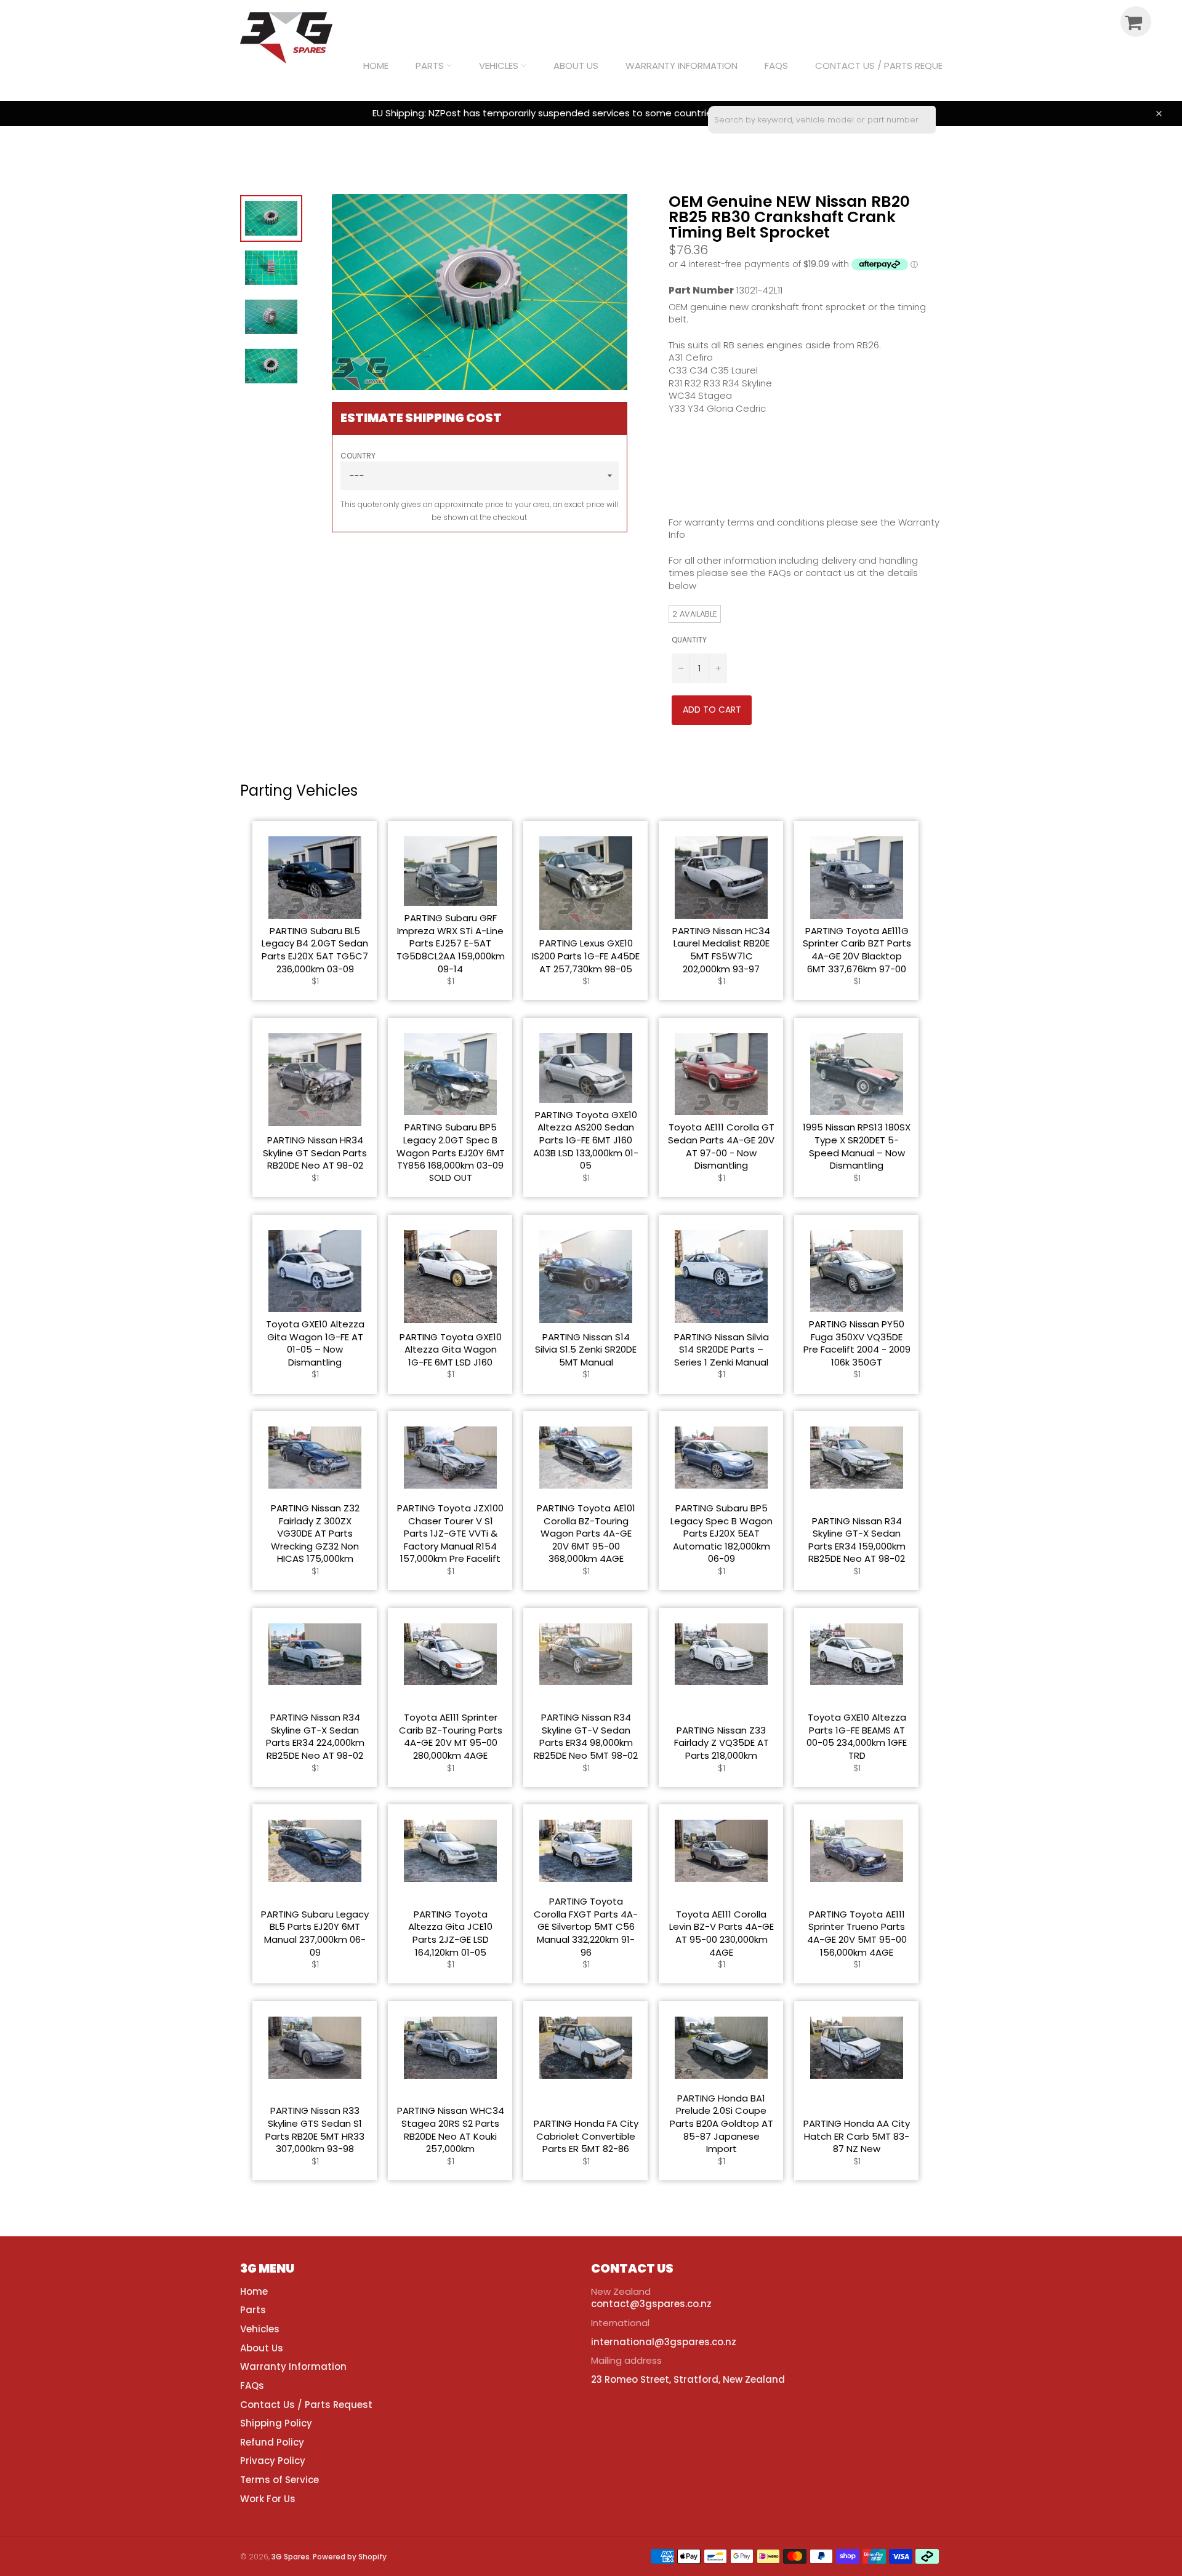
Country (358, 456)
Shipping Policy (276, 2423)
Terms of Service (279, 2480)
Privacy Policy (273, 2461)
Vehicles (500, 66)
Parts (431, 66)
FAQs (776, 66)
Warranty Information (681, 66)
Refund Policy (272, 2442)
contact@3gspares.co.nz (651, 2304)
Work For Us (268, 2499)
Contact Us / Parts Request (884, 66)
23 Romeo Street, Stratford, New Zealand (688, 2379)
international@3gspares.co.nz (664, 2342)
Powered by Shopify (350, 2557)
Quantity (689, 640)
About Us (576, 66)
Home (376, 66)
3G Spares (291, 2557)
